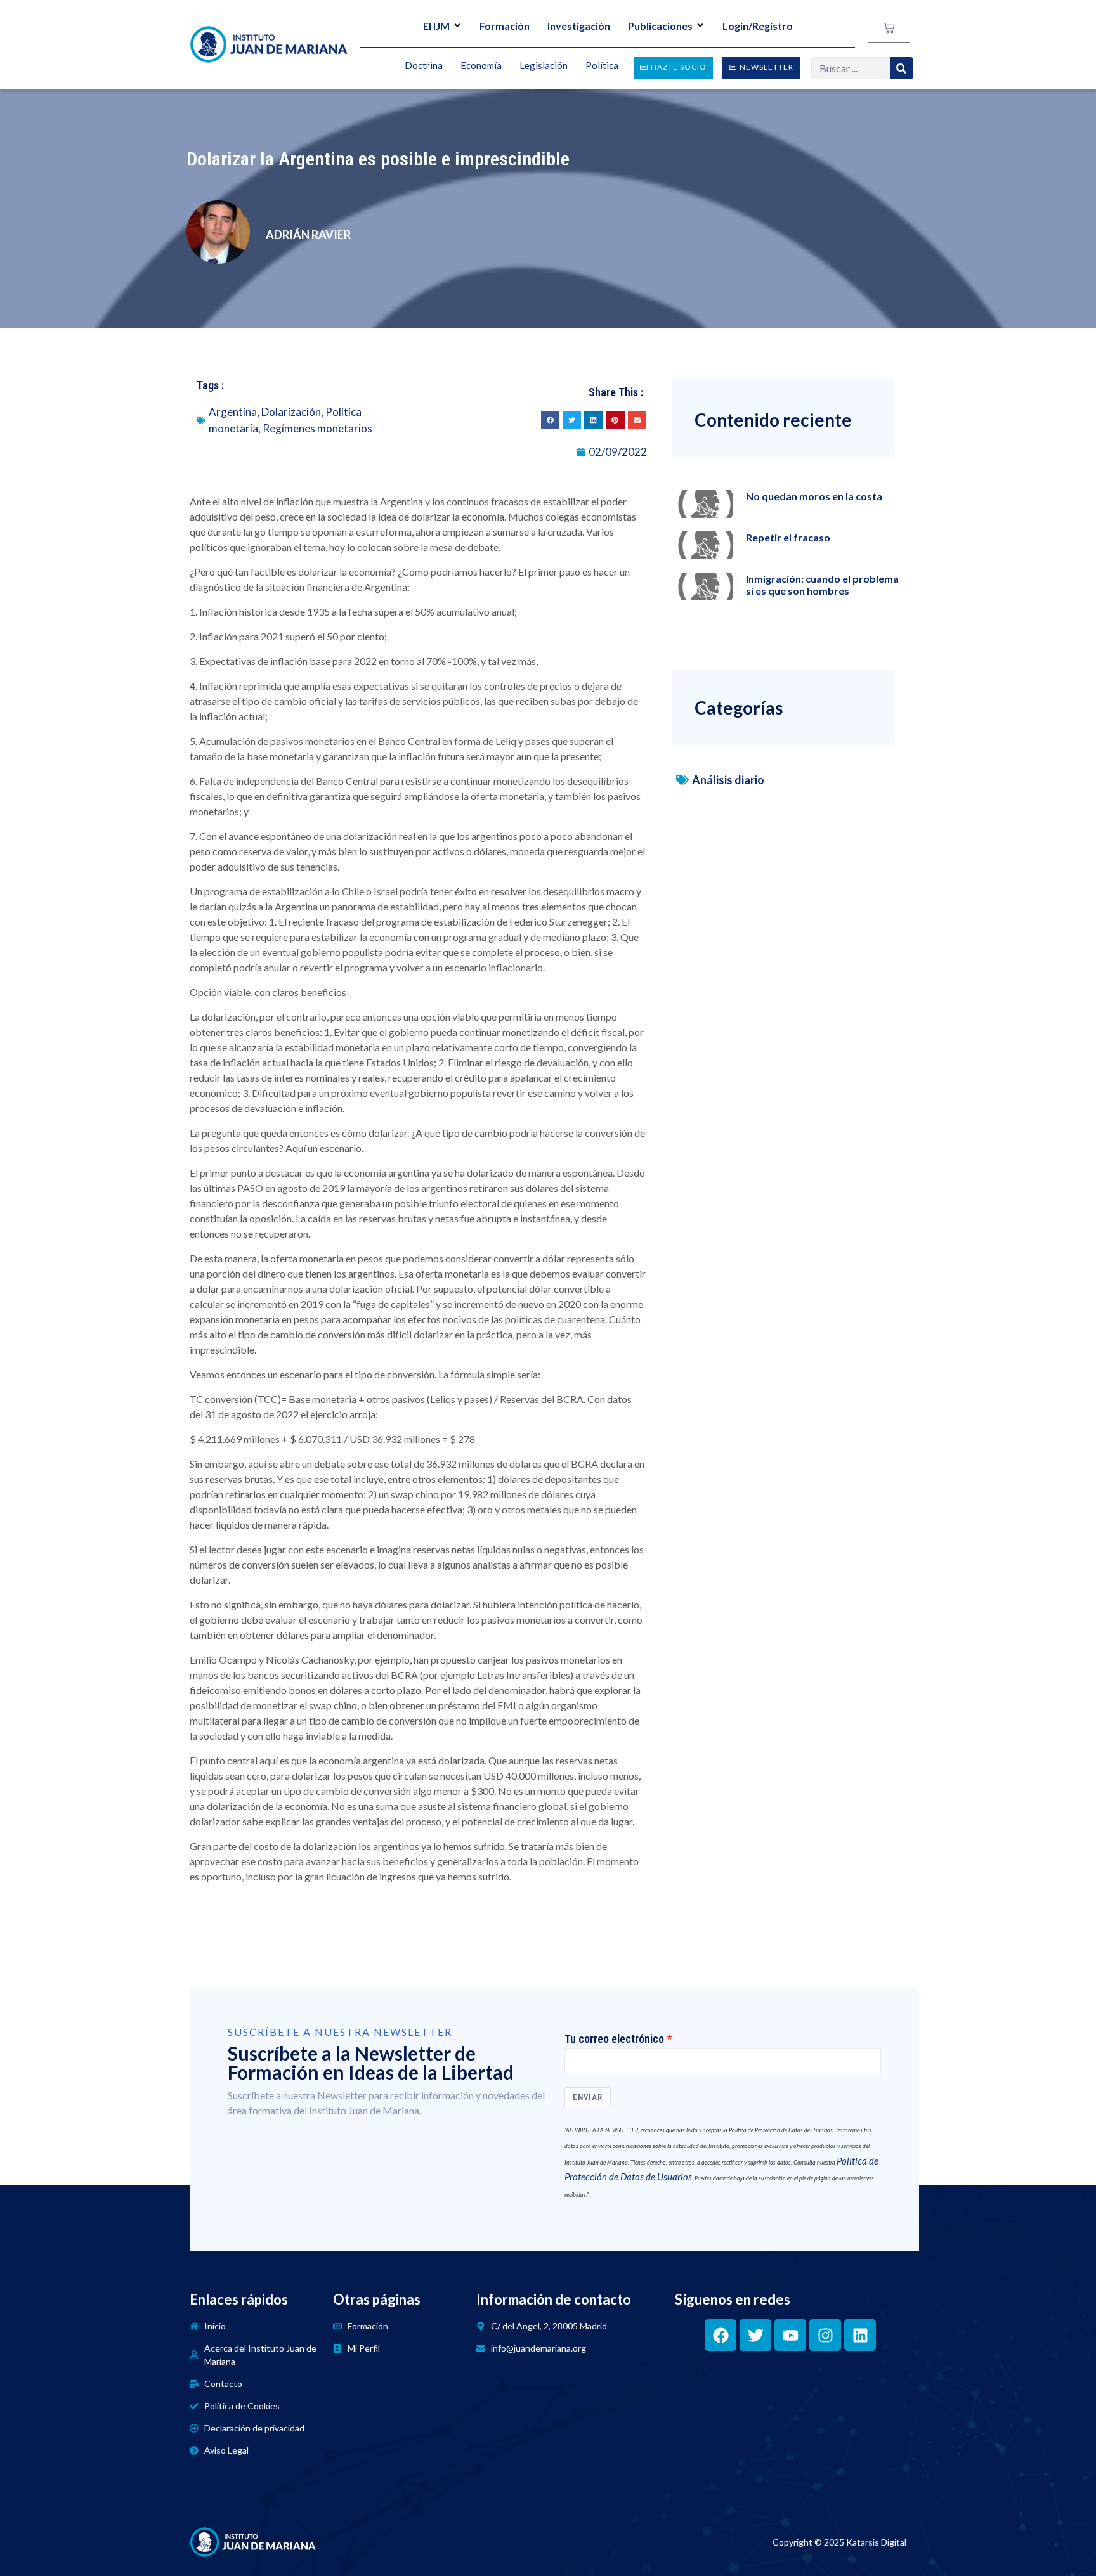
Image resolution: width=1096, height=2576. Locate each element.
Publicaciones (660, 26)
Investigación (579, 26)
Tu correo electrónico (614, 2039)
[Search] (902, 68)
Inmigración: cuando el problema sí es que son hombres (822, 585)
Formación (505, 26)
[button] (550, 420)
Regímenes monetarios (317, 428)
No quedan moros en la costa (814, 496)
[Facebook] (721, 2335)
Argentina (233, 412)
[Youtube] (790, 2335)
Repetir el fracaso (788, 537)
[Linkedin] (860, 2335)
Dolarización (291, 412)
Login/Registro (758, 26)
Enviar (588, 2097)
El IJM (436, 26)
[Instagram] (825, 2335)
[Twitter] (755, 2335)
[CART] (889, 29)
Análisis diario (728, 780)
